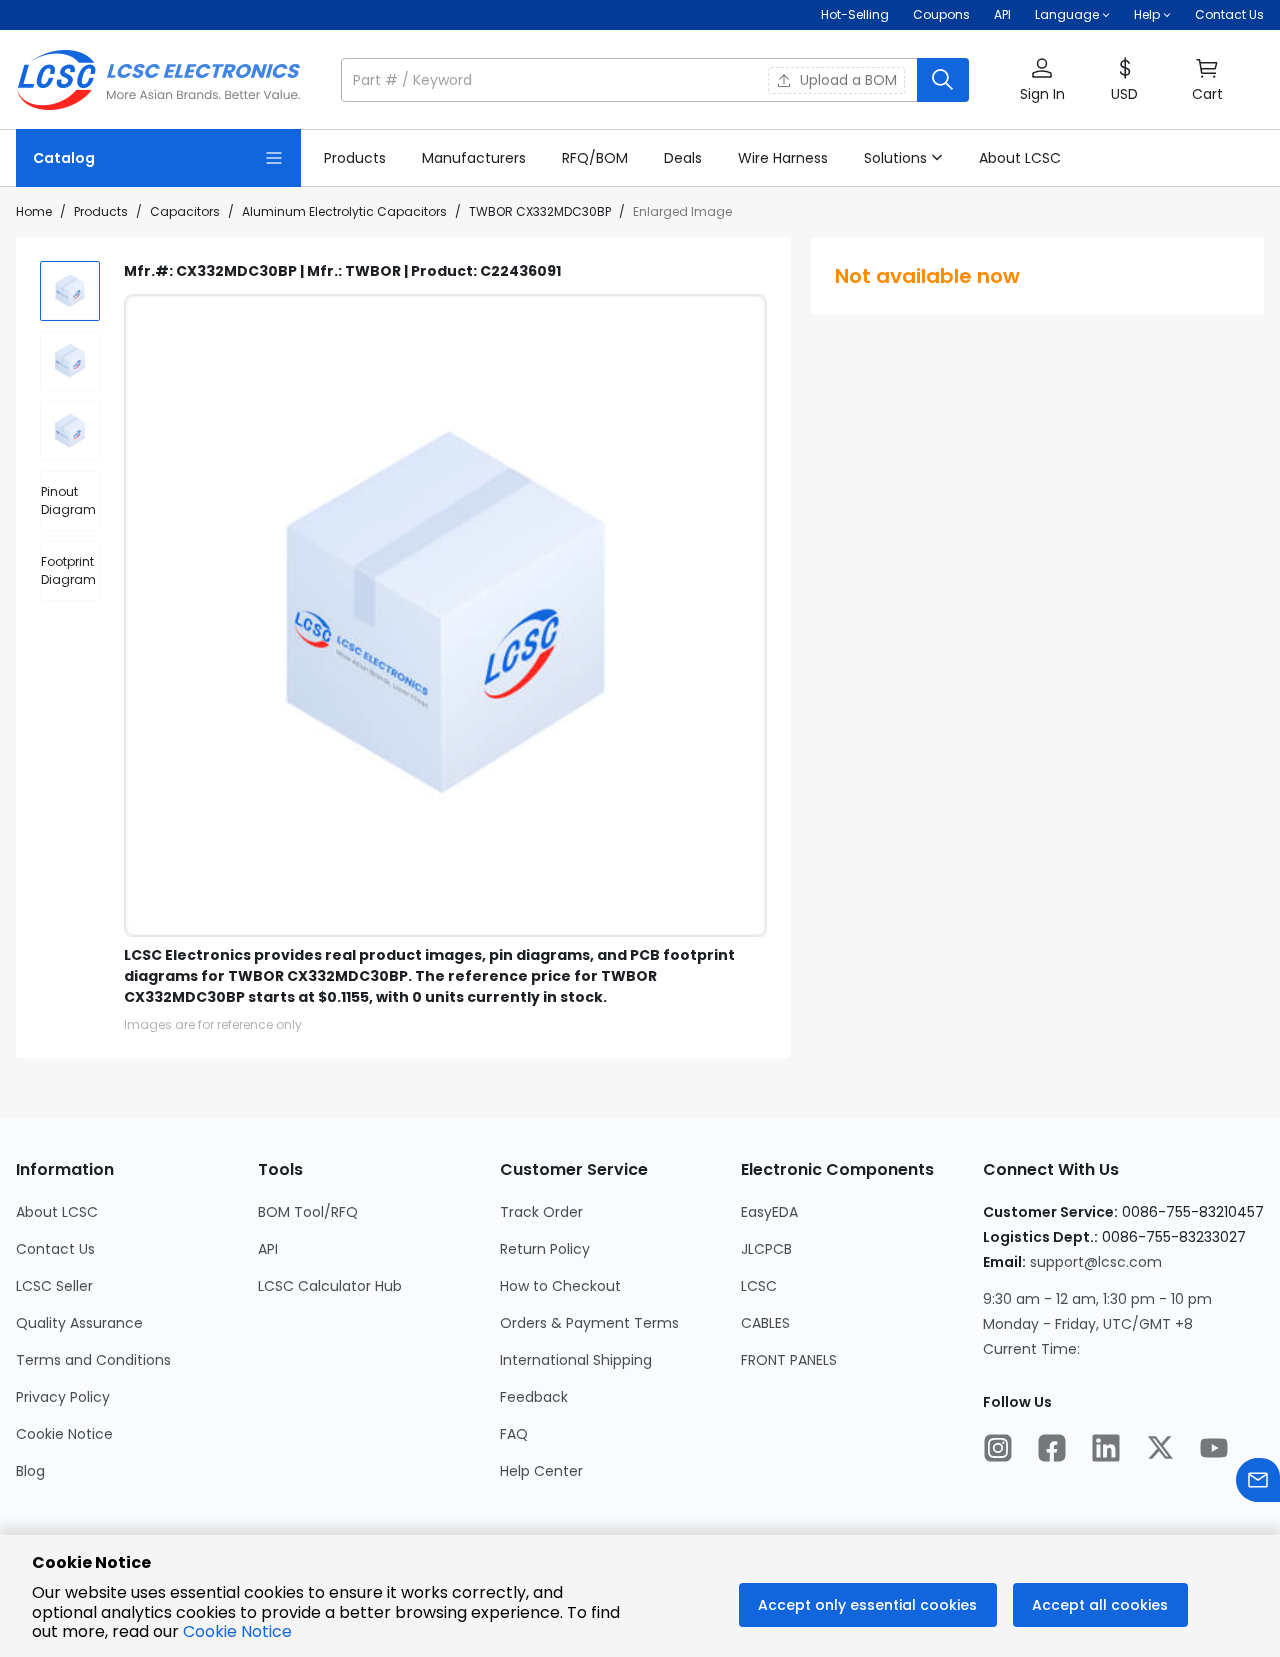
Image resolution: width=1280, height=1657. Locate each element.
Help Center (541, 1471)
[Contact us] (1258, 1482)
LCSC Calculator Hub (330, 1286)
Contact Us (1229, 14)
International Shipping (576, 1360)
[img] (70, 291)
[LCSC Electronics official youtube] (1214, 1450)
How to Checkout (560, 1286)
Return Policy (545, 1249)
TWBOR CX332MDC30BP (540, 211)
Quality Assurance (79, 1323)
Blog (30, 1471)
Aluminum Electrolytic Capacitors (344, 211)
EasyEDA (769, 1212)
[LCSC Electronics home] (158, 80)
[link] (355, 158)
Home (34, 211)
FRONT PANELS (789, 1360)
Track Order (541, 1212)
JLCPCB (766, 1249)
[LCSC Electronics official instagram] (998, 1450)
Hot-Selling (855, 14)
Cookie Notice (64, 1434)
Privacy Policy (63, 1397)
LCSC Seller (54, 1286)
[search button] (943, 80)
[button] (655, 80)
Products (101, 211)
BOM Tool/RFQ (308, 1212)
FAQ (514, 1434)
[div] (70, 501)
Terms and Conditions (93, 1360)
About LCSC (57, 1212)
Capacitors (185, 211)
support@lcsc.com (1096, 1262)
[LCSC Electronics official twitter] (1160, 1450)
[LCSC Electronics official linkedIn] (1106, 1450)
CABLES (765, 1323)
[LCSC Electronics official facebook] (1052, 1450)
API (1002, 14)
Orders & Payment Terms (589, 1323)
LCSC (759, 1286)
